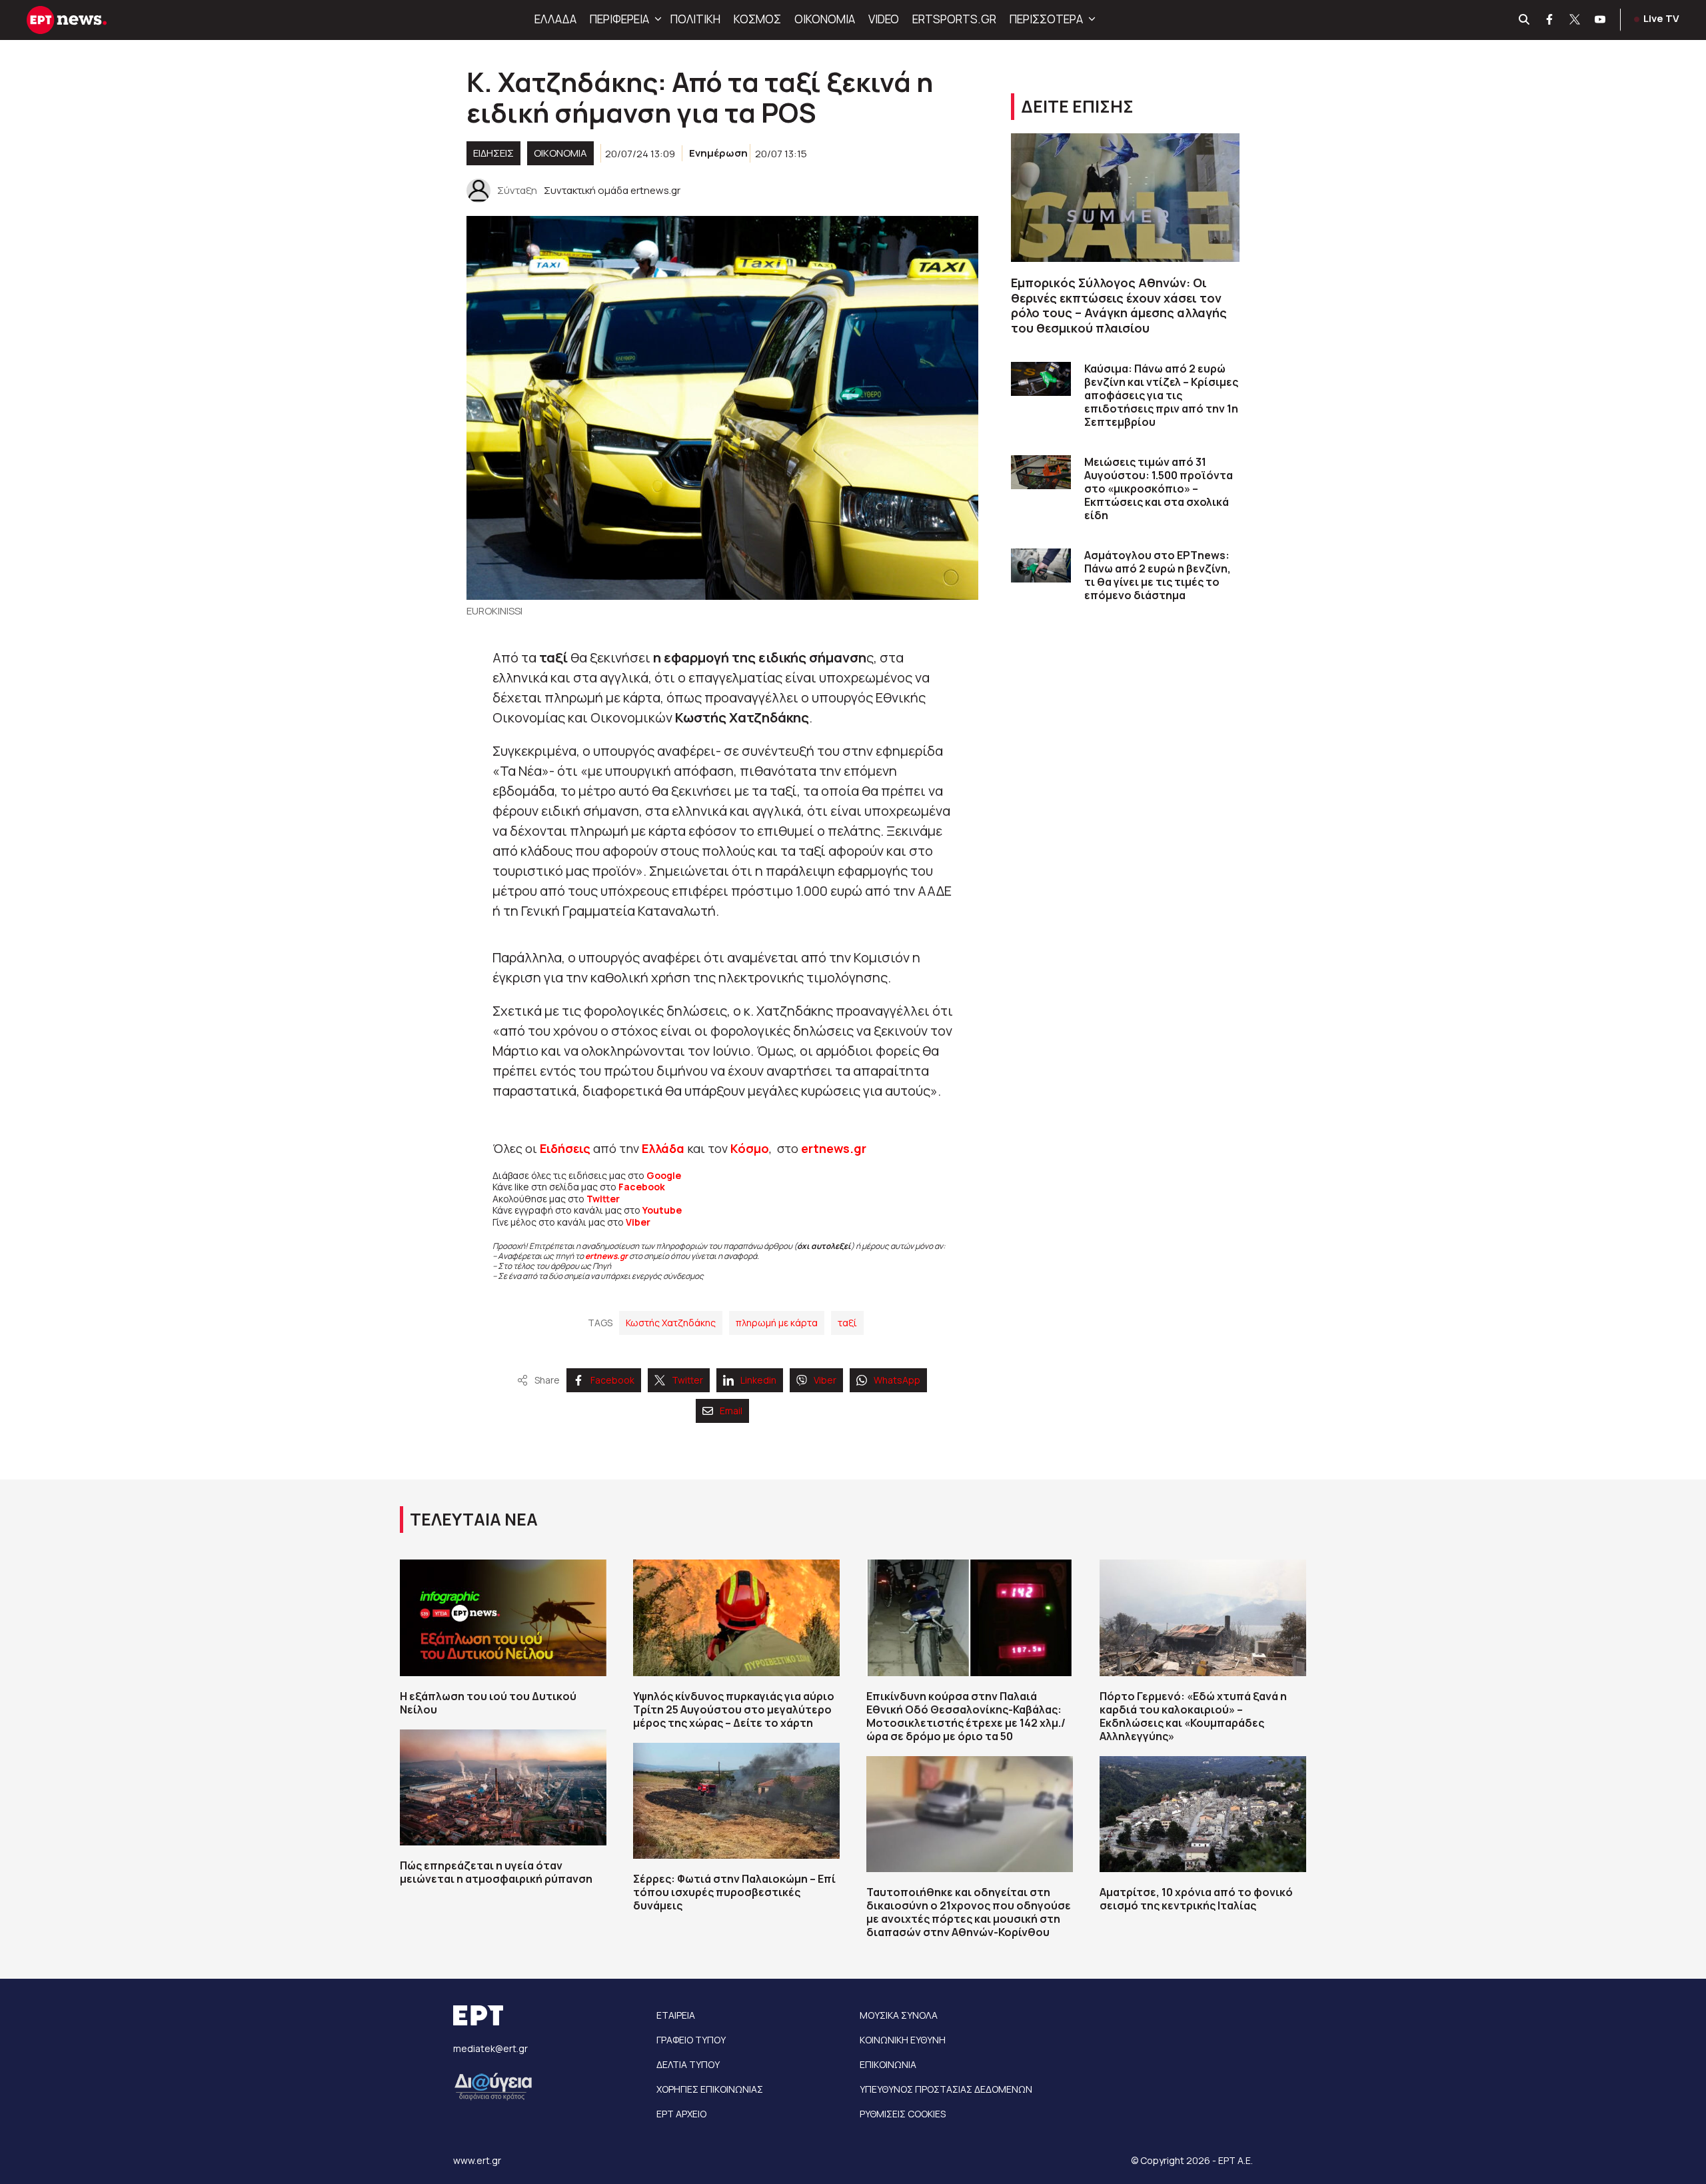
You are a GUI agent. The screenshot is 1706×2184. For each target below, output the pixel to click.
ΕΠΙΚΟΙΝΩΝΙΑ (888, 2064)
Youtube (662, 1210)
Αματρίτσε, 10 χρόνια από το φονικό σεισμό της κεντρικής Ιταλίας (1196, 1899)
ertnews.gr (606, 1256)
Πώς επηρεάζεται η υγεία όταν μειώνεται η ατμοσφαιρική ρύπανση (496, 1872)
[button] (656, 19)
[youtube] (1601, 20)
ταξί (847, 1323)
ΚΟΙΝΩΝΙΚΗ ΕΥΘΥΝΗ (903, 2040)
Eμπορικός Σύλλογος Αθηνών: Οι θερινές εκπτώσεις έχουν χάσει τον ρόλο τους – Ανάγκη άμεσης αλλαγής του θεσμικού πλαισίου (1119, 305)
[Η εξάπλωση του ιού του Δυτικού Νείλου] (503, 1618)
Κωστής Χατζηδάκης (671, 1323)
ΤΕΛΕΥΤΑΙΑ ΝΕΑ (474, 1519)
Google (664, 1175)
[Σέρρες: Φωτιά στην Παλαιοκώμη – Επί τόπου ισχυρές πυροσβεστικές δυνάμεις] (736, 1801)
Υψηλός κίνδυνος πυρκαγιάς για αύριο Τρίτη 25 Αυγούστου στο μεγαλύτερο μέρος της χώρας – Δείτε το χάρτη (734, 1709)
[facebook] (1550, 20)
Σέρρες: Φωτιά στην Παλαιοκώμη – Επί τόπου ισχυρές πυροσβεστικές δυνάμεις (734, 1892)
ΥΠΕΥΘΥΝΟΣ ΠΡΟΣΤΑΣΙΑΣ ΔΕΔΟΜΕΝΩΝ (946, 2089)
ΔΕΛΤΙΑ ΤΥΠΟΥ (688, 2064)
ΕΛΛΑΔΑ (555, 19)
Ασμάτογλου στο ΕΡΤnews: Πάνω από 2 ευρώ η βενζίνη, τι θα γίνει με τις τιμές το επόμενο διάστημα (1158, 575)
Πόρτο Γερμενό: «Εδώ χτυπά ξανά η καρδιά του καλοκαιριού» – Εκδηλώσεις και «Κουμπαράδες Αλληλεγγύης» (1193, 1716)
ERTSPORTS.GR (954, 19)
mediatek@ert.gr (490, 2048)
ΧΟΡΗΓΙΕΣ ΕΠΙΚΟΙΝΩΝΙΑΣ (710, 2089)
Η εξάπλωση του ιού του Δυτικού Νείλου (488, 1703)
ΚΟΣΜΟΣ (757, 19)
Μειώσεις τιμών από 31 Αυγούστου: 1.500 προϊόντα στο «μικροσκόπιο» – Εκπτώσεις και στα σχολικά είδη (1159, 489)
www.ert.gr (477, 2160)
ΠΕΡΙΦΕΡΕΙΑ (619, 19)
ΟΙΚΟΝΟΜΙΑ (825, 19)
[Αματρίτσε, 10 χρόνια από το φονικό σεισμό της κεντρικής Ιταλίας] (1203, 1814)
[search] (1525, 20)
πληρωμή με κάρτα (777, 1323)
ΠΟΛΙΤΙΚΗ (695, 19)
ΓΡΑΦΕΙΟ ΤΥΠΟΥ (691, 2040)
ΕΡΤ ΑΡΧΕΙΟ (681, 2114)
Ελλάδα (663, 1148)
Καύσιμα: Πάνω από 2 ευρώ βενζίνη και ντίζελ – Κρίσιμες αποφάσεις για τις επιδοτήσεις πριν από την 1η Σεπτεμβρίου (1161, 395)
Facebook (642, 1187)
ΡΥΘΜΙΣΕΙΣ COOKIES (903, 2114)
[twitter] (1575, 20)
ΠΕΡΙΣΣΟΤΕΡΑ (1046, 19)
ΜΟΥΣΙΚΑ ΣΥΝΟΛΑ (899, 2015)
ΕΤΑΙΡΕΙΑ (676, 2015)
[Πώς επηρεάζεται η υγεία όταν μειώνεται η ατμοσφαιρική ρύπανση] (503, 1787)
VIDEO (884, 19)
